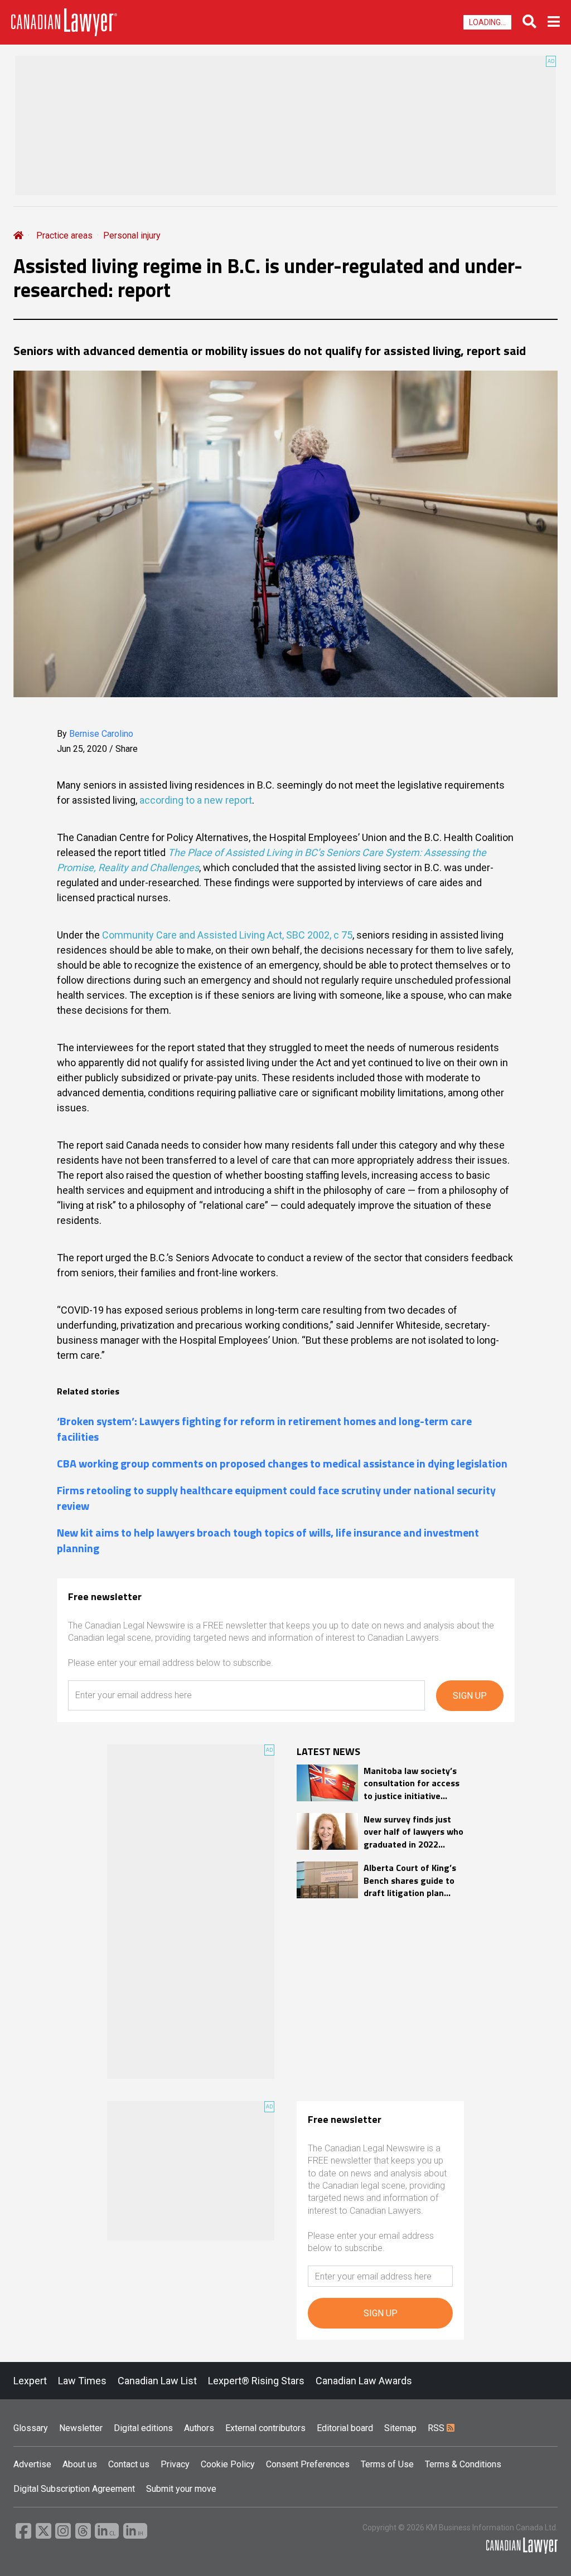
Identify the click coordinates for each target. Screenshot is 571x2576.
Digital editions (143, 2428)
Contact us (129, 2464)
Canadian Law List (157, 2381)
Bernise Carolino (101, 734)
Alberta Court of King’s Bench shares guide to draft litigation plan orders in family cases (410, 1880)
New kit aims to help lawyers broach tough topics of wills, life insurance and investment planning (268, 1540)
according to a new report (196, 800)
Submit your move (181, 2489)
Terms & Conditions (463, 2464)
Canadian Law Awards (364, 2381)
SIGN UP (470, 1696)
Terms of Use (387, 2464)
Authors (199, 2428)
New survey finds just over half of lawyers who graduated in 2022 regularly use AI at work (413, 1832)
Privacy (175, 2464)
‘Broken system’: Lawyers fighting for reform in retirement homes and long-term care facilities (264, 1429)
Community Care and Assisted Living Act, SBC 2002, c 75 (227, 935)
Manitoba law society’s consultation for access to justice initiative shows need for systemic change (412, 1783)
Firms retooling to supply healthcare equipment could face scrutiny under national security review (276, 1498)
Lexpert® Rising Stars (256, 2381)
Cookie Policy (228, 2464)
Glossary (31, 2428)
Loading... (487, 22)
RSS (437, 2428)
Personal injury (132, 235)
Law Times (82, 2381)
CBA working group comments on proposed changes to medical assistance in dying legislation (282, 1464)
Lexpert (30, 2381)
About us (80, 2464)
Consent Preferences (308, 2464)
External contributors (265, 2428)
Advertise (32, 2464)
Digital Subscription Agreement (74, 2489)
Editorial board (345, 2428)
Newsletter (81, 2428)
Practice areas (64, 235)
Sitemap (400, 2428)
